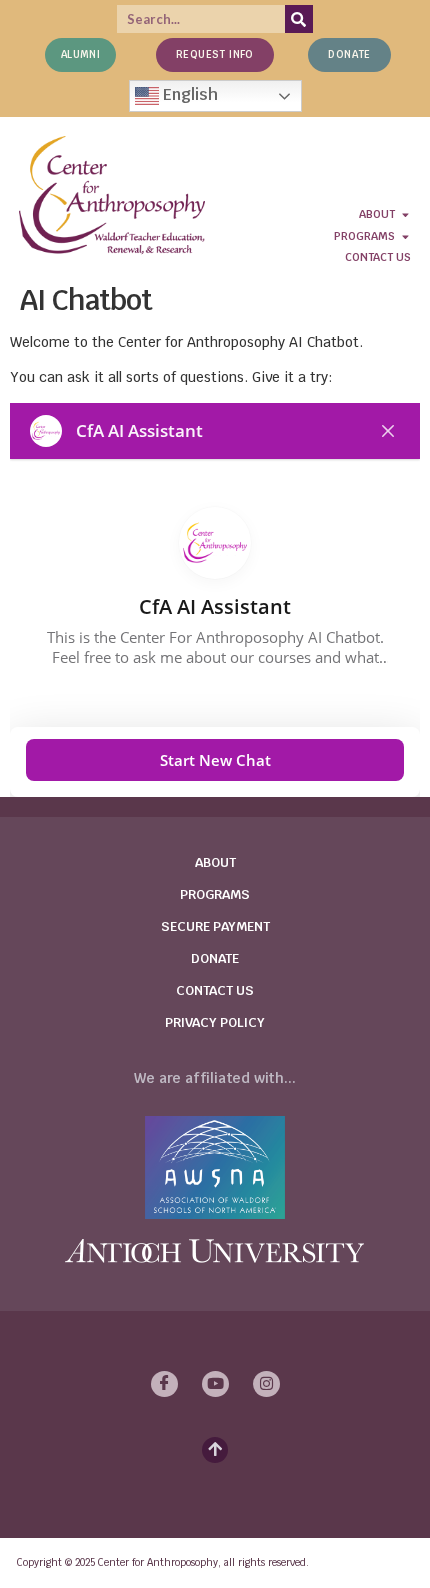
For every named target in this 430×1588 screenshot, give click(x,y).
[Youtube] (215, 1384)
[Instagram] (266, 1384)
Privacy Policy (215, 1022)
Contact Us (215, 990)
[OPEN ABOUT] (405, 214)
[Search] (299, 19)
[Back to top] (215, 1450)
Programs (215, 894)
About (215, 862)
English (188, 94)
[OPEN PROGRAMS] (405, 236)
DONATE (215, 958)
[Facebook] (164, 1384)
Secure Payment (215, 926)
